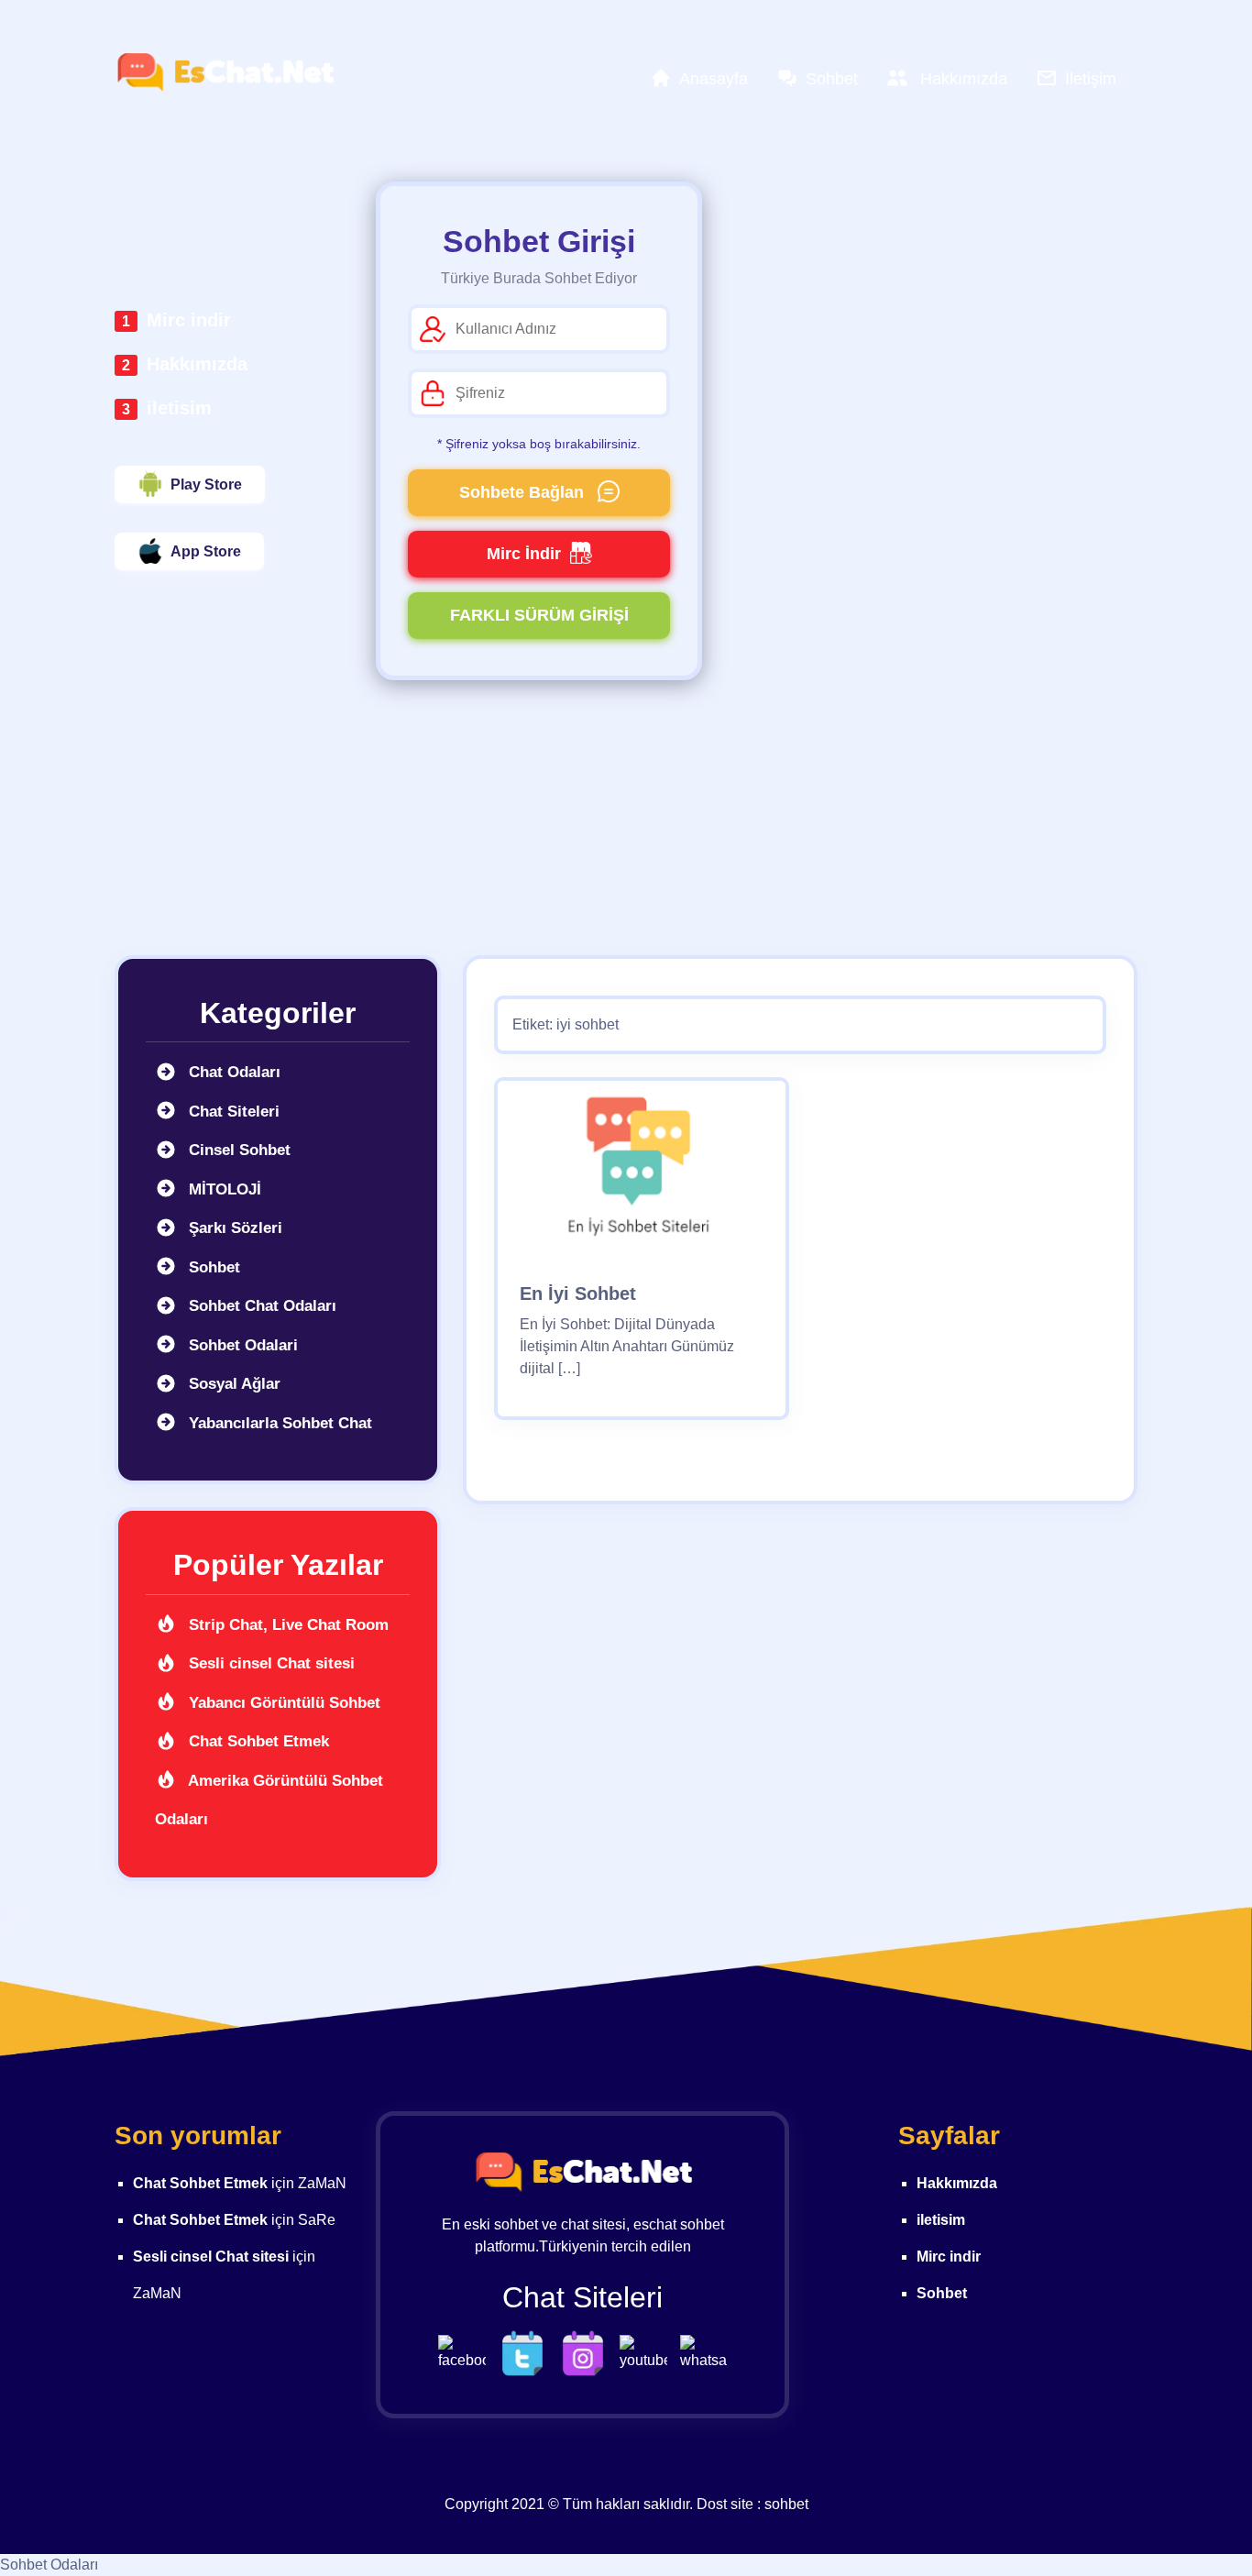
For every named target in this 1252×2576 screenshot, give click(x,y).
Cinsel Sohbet (237, 1150)
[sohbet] (225, 72)
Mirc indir (189, 320)
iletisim (179, 408)
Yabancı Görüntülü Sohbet (282, 1703)
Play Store (206, 484)
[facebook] (467, 2352)
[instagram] (588, 2352)
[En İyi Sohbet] (642, 1169)
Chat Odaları (232, 1072)
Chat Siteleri (232, 1112)
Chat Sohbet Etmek (257, 1741)
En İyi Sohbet (578, 1294)
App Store (206, 551)
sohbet (786, 2504)
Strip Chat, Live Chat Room (286, 1625)
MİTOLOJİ (223, 1189)
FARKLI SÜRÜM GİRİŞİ (539, 615)
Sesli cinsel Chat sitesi (269, 1663)
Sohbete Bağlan (524, 492)
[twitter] (527, 2352)
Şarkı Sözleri (233, 1228)
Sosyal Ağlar (232, 1384)
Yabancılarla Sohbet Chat (278, 1423)
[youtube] (648, 2352)
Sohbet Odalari (241, 1345)
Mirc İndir (524, 554)
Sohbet (212, 1267)
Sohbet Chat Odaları (260, 1306)
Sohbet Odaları (49, 2565)
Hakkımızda (197, 364)
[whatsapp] (704, 2352)
